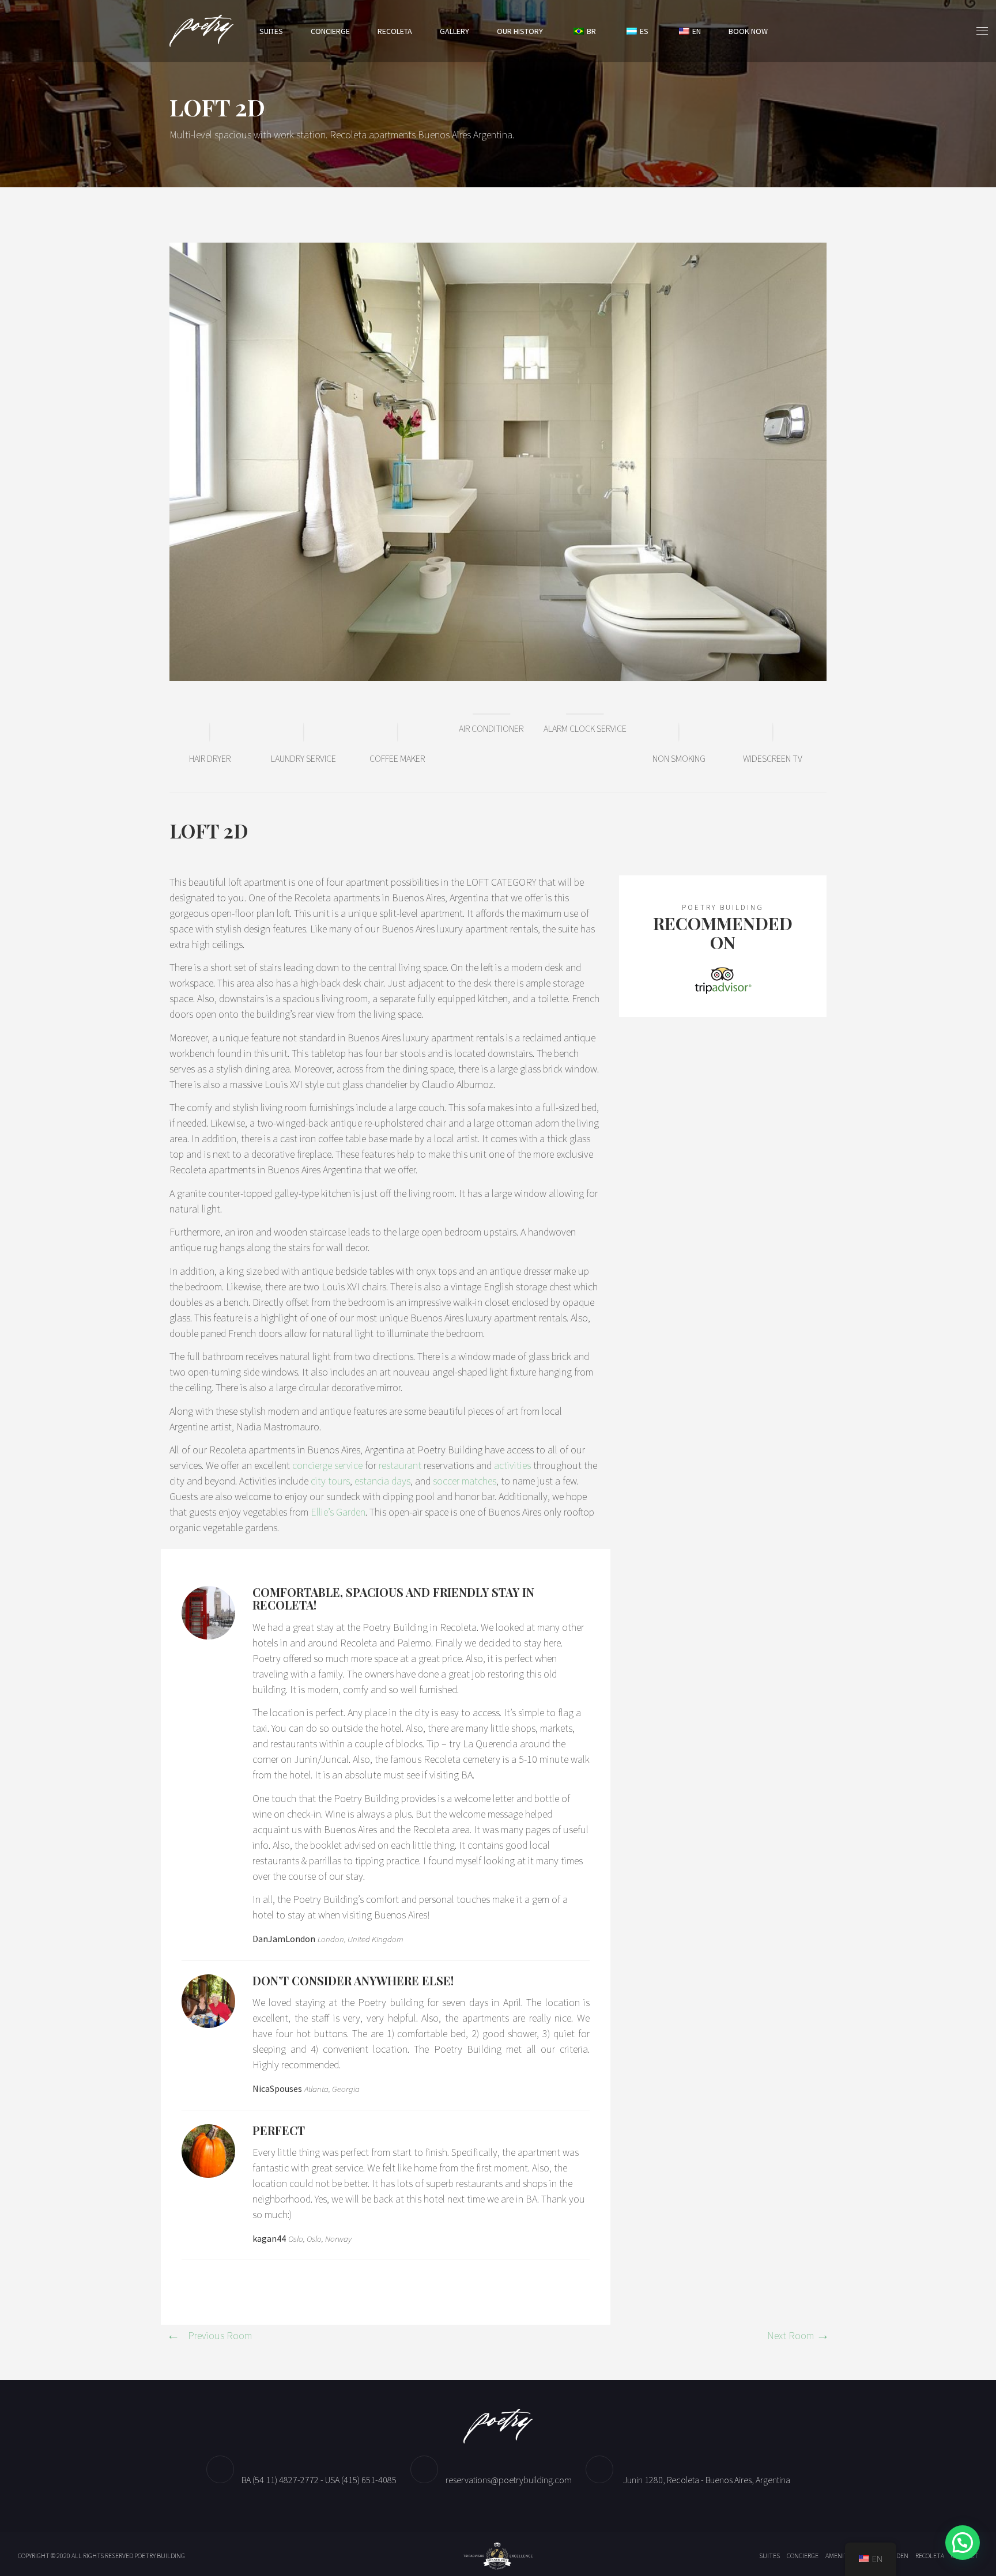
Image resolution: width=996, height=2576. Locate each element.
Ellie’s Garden (338, 1512)
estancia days (382, 1481)
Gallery (454, 31)
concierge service (327, 1465)
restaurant (400, 1465)
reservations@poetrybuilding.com (509, 2480)
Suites (271, 31)
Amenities (841, 2556)
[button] (963, 2543)
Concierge (330, 31)
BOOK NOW (748, 31)
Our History (520, 31)
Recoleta (395, 31)
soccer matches (465, 1481)
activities (512, 1465)
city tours (330, 1481)
